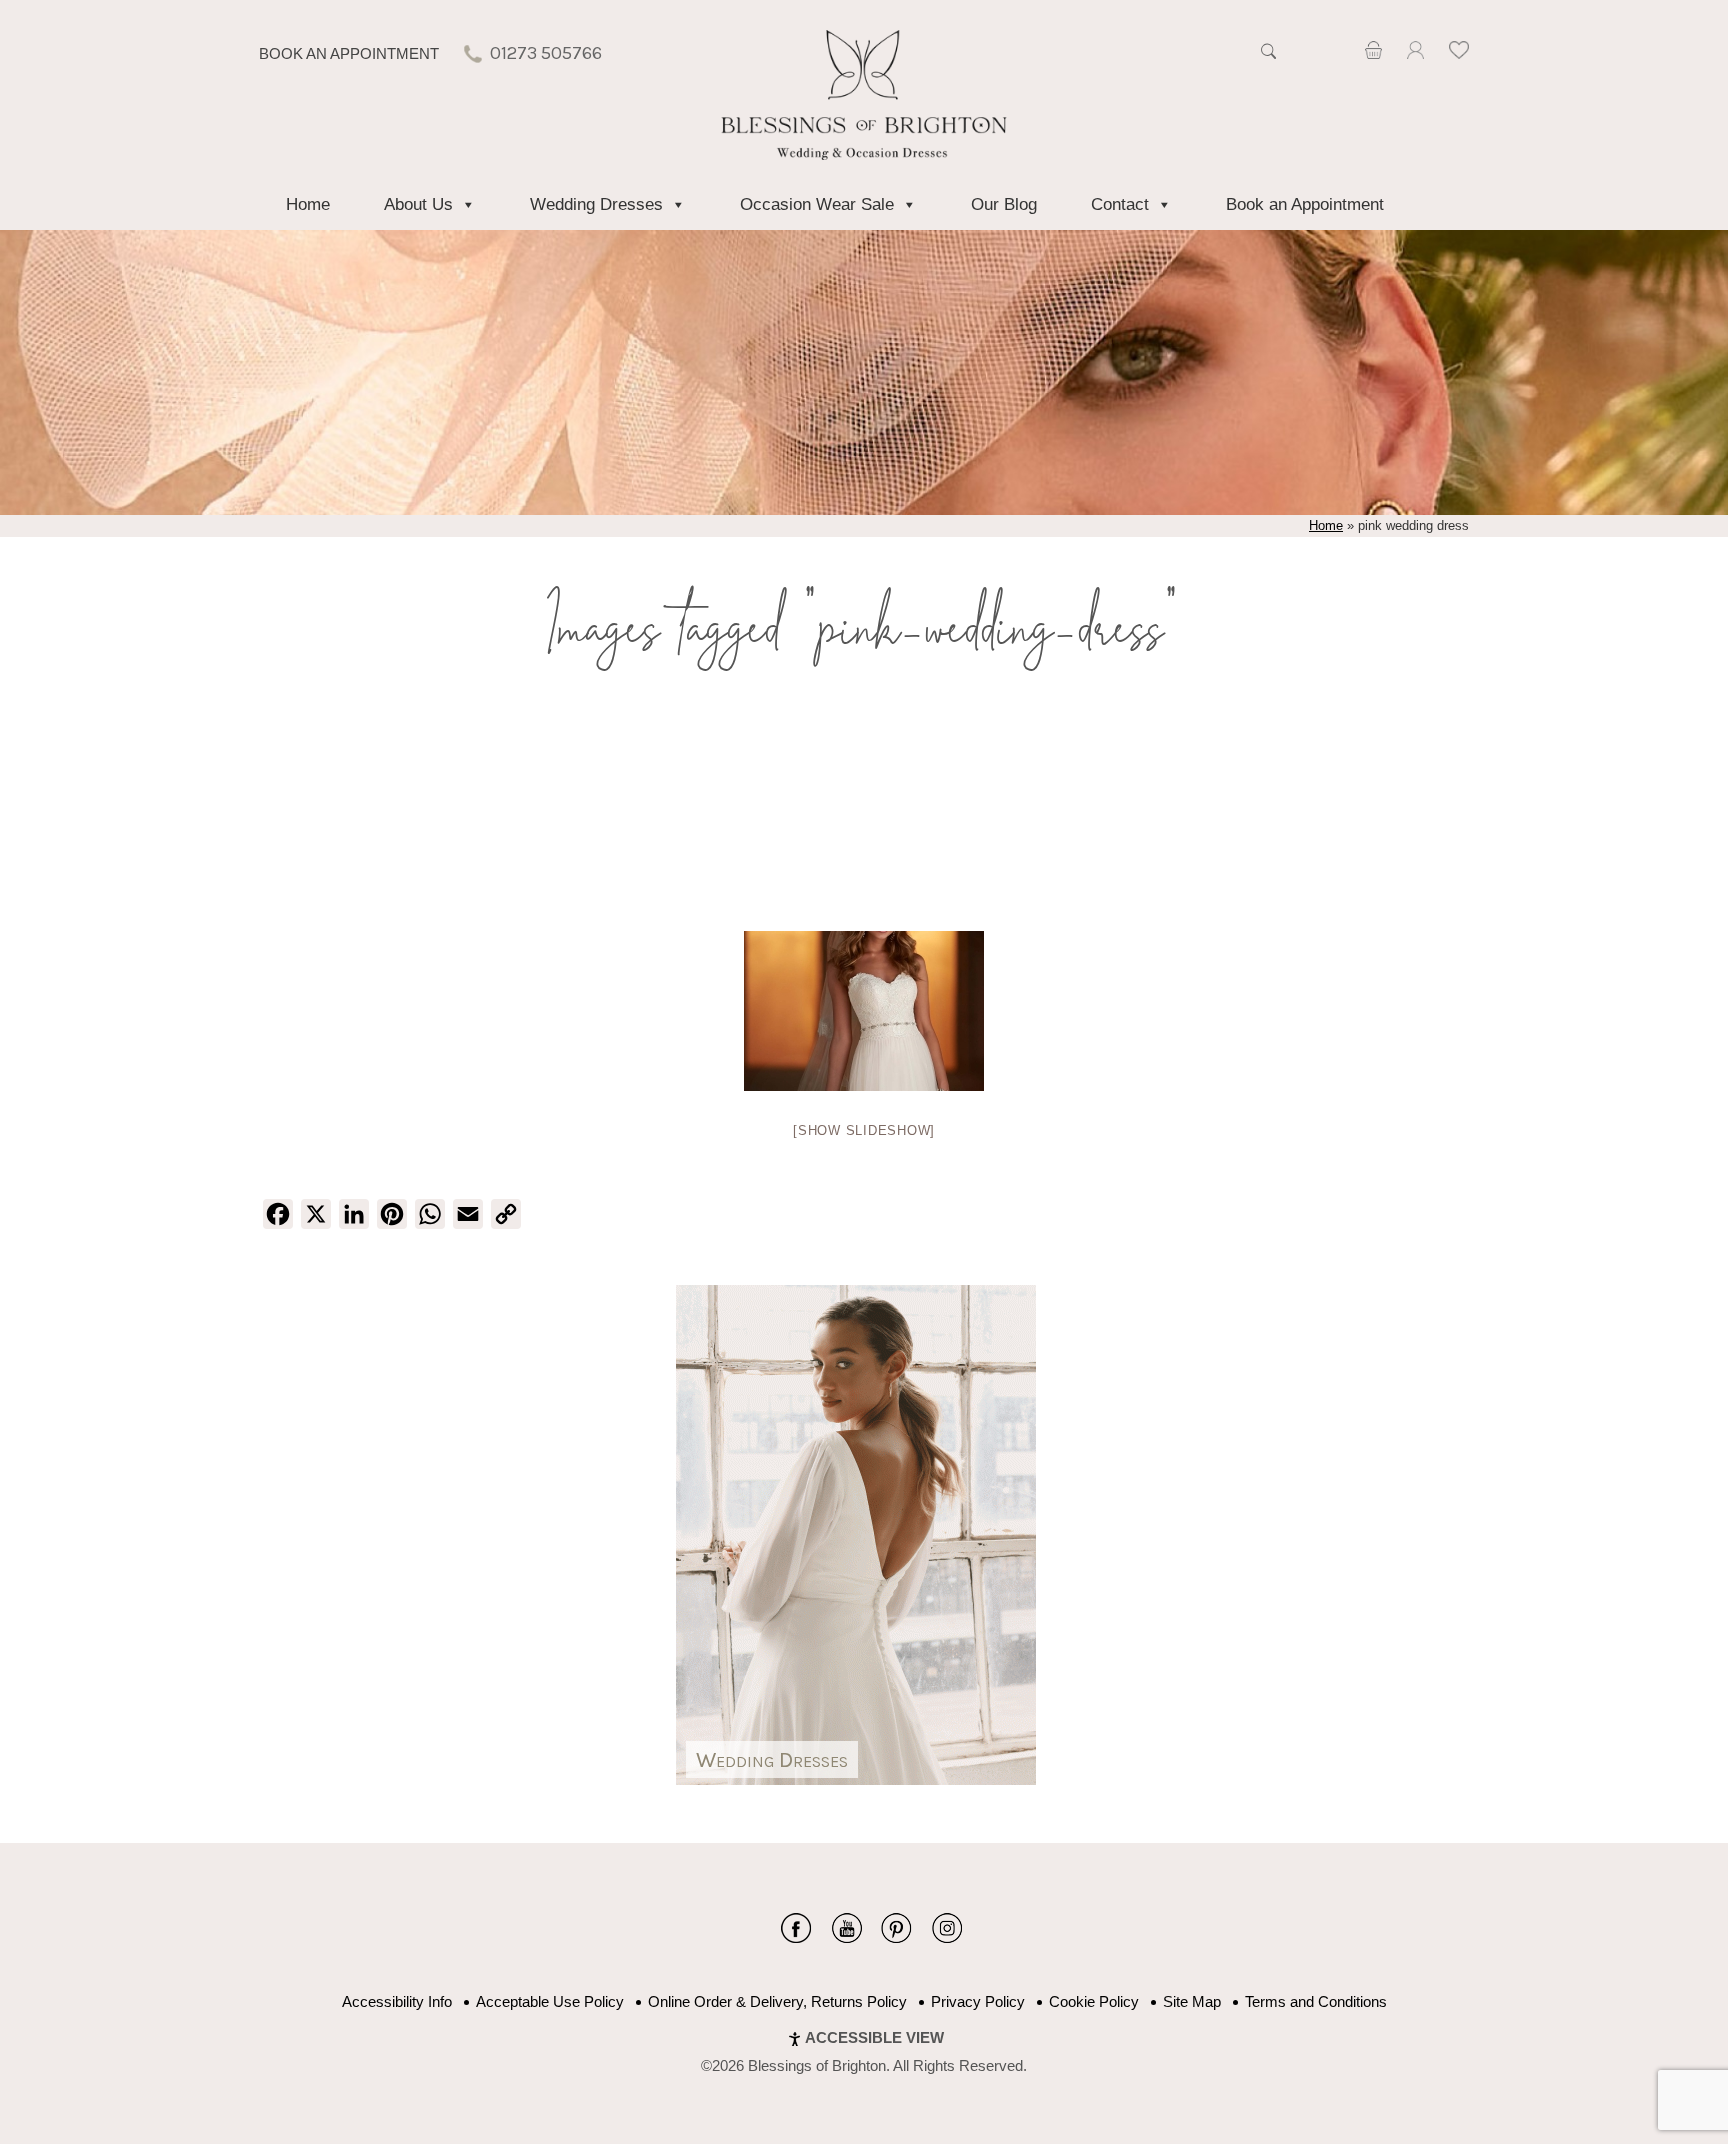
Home (308, 204)
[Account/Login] (1415, 53)
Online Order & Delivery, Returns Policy (777, 2001)
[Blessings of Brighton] (864, 154)
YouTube (846, 1928)
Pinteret (896, 1928)
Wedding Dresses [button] (596, 204)
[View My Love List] (1459, 53)
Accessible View (874, 2037)
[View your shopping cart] (1373, 53)
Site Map (1192, 2001)
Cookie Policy (1094, 2001)
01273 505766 (546, 53)
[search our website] (1268, 62)
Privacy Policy (978, 2001)
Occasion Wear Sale (817, 204)
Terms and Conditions (1316, 2001)
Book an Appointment (349, 53)
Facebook (796, 1928)
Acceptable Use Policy (550, 2001)
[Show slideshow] (864, 1130)
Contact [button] (1120, 204)
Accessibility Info (397, 2001)
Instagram (946, 1928)
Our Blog (1004, 204)
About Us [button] (418, 204)
